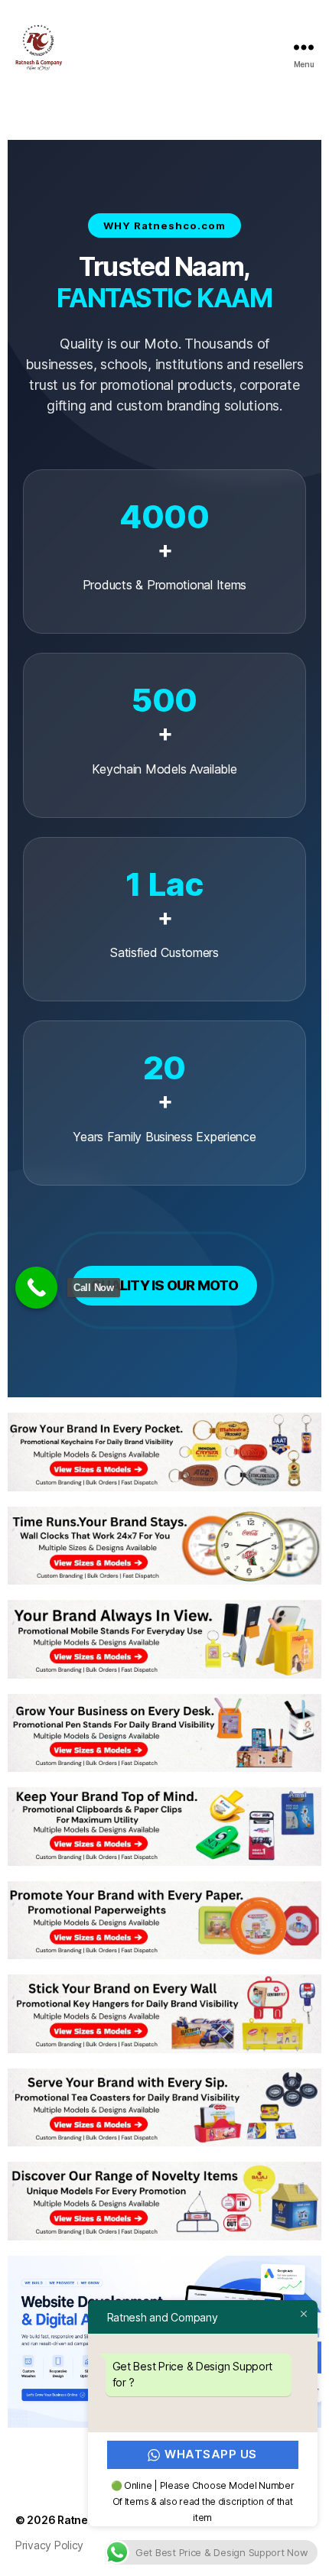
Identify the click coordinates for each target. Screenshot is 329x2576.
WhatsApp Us (212, 2454)
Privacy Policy (49, 2545)
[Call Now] (36, 1288)
